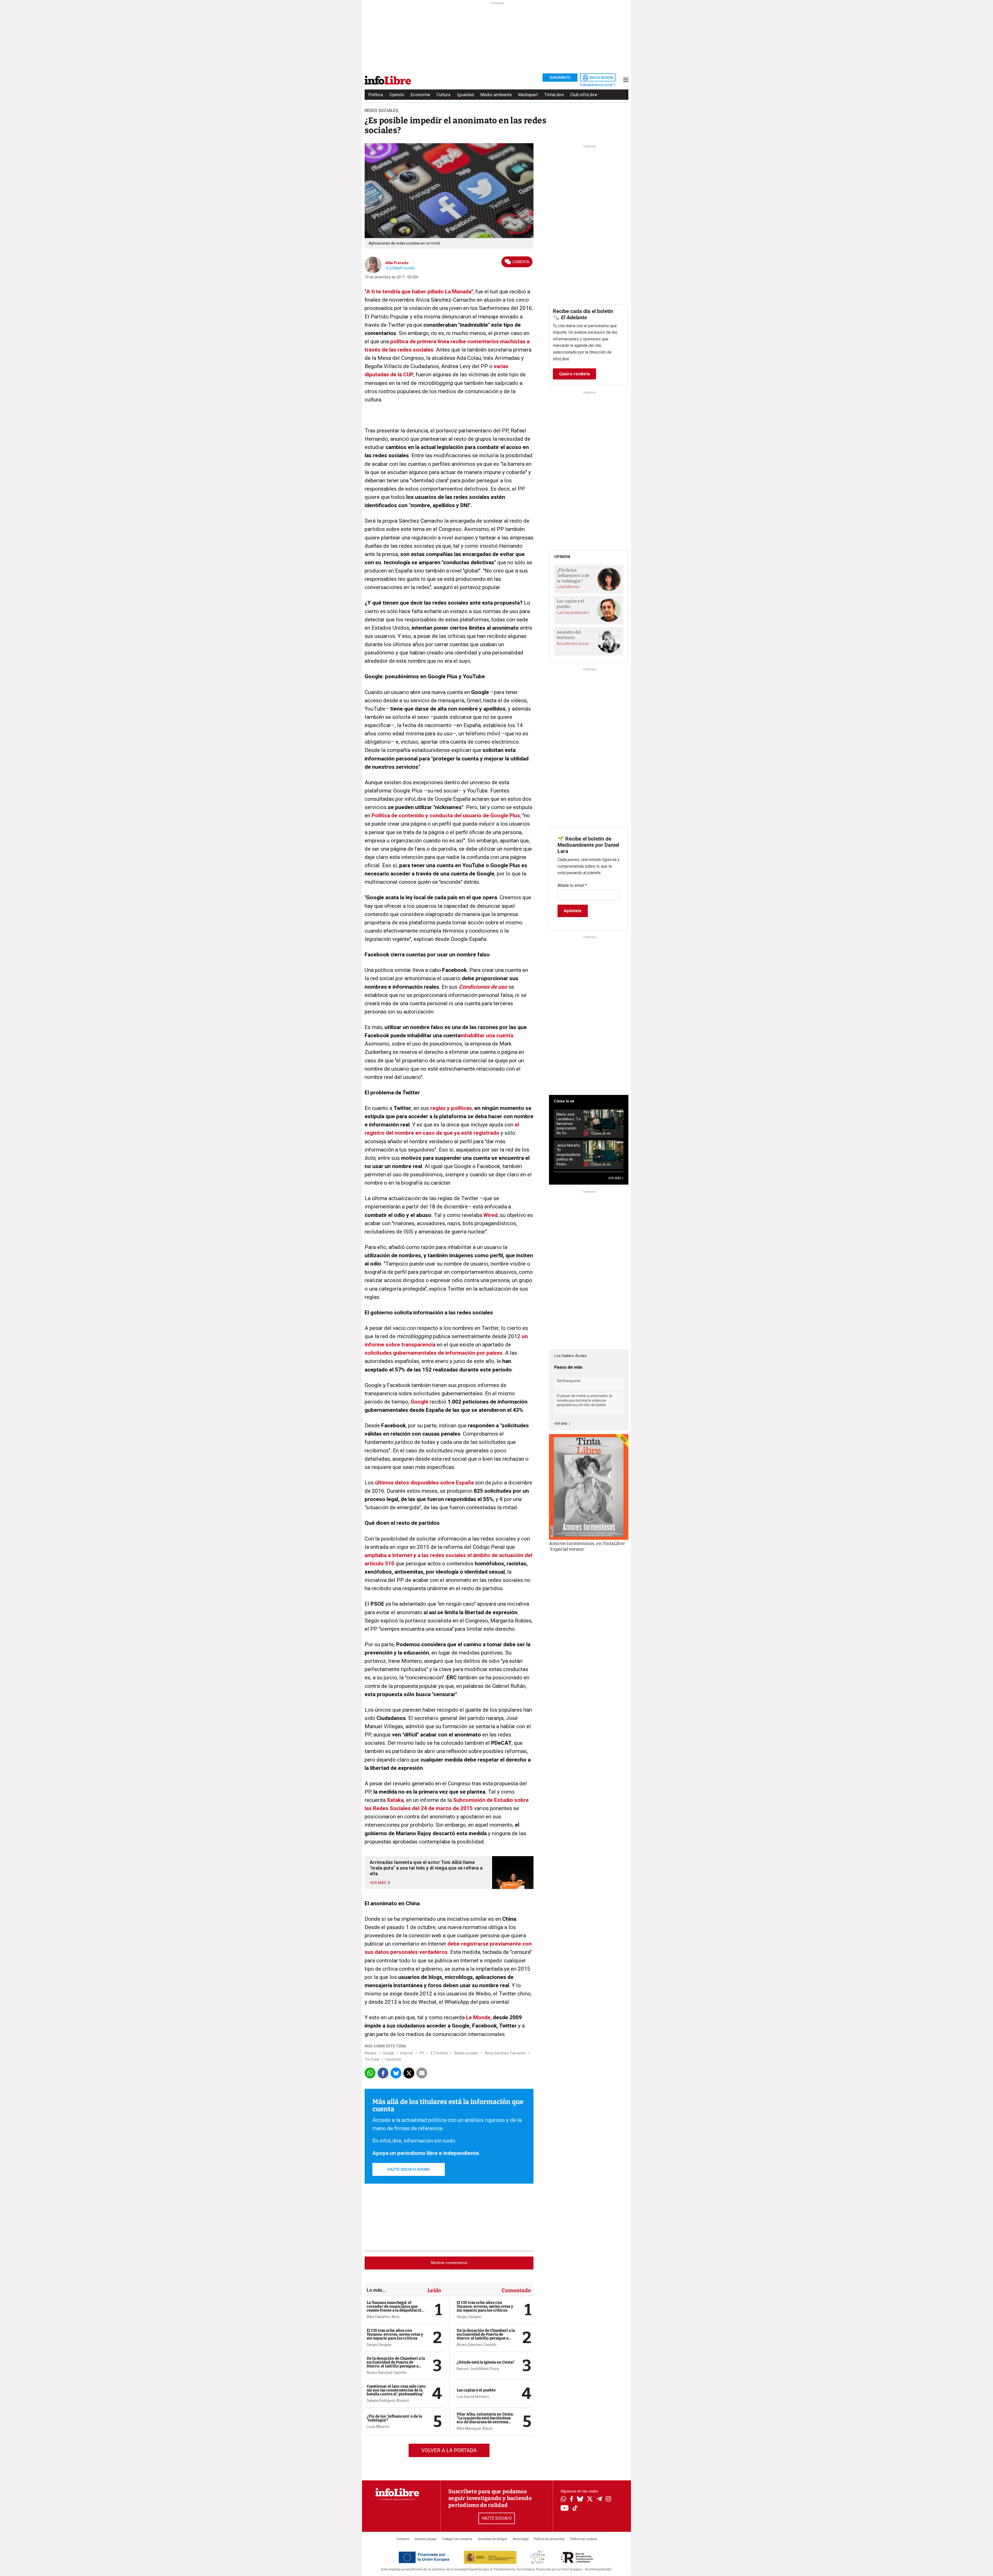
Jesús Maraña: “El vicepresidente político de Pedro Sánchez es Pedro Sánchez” (569, 1155)
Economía (420, 95)
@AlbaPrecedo (402, 268)
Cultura (443, 95)
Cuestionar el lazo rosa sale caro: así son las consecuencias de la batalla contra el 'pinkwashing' (397, 2390)
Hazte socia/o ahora (409, 2169)
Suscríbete (560, 78)
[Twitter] (590, 2499)
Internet (407, 2053)
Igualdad (465, 95)
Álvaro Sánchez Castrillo (387, 2373)
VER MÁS (615, 1178)
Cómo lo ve (564, 1101)
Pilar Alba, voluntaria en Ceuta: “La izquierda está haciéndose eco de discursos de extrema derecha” (485, 2420)
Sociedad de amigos (493, 2539)
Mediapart (528, 95)
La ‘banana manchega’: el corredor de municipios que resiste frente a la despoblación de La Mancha (395, 2308)
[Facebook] (571, 2499)
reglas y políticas (451, 1108)
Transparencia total (596, 85)
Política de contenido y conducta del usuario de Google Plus (446, 816)
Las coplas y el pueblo (476, 2390)
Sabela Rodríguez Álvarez (388, 2400)
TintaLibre (554, 95)
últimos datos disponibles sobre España (424, 1483)
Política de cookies (584, 2539)
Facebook (393, 2059)
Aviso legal (521, 2539)
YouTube (372, 2059)
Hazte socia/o (497, 2518)
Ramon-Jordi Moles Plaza (478, 2369)
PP (422, 2053)
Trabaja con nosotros (457, 2539)
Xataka (395, 1800)
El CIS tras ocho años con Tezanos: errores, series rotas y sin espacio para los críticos (395, 2334)
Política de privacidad (549, 2539)
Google (420, 1402)
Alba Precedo (397, 263)
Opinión (397, 95)
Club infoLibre (584, 95)
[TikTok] (575, 2508)
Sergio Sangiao (379, 2345)
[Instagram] (608, 2499)
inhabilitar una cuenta (487, 1035)
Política (376, 95)
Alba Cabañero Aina (383, 2317)
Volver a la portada (449, 2450)
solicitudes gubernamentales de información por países (434, 1353)
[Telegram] (599, 2499)
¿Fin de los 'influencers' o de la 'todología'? (394, 2418)
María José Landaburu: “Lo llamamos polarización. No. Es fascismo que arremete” (569, 1124)
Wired (490, 1215)
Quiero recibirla (574, 374)
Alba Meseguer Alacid (475, 2428)
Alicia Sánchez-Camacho (505, 2053)
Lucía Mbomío (378, 2427)
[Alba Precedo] (373, 264)
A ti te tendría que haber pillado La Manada (419, 292)
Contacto (403, 2539)
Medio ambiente (496, 95)
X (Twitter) (439, 2053)
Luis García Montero (473, 2397)
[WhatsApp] (563, 2499)
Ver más (561, 1424)
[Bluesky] (580, 2499)
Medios (371, 2053)
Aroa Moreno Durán (573, 644)
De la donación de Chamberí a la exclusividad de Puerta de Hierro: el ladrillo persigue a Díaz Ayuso (396, 2364)
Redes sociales (466, 2053)
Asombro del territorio (569, 635)
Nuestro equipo (426, 2539)
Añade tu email (572, 885)
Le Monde (478, 2017)
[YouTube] (565, 2508)
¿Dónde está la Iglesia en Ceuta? (486, 2362)
